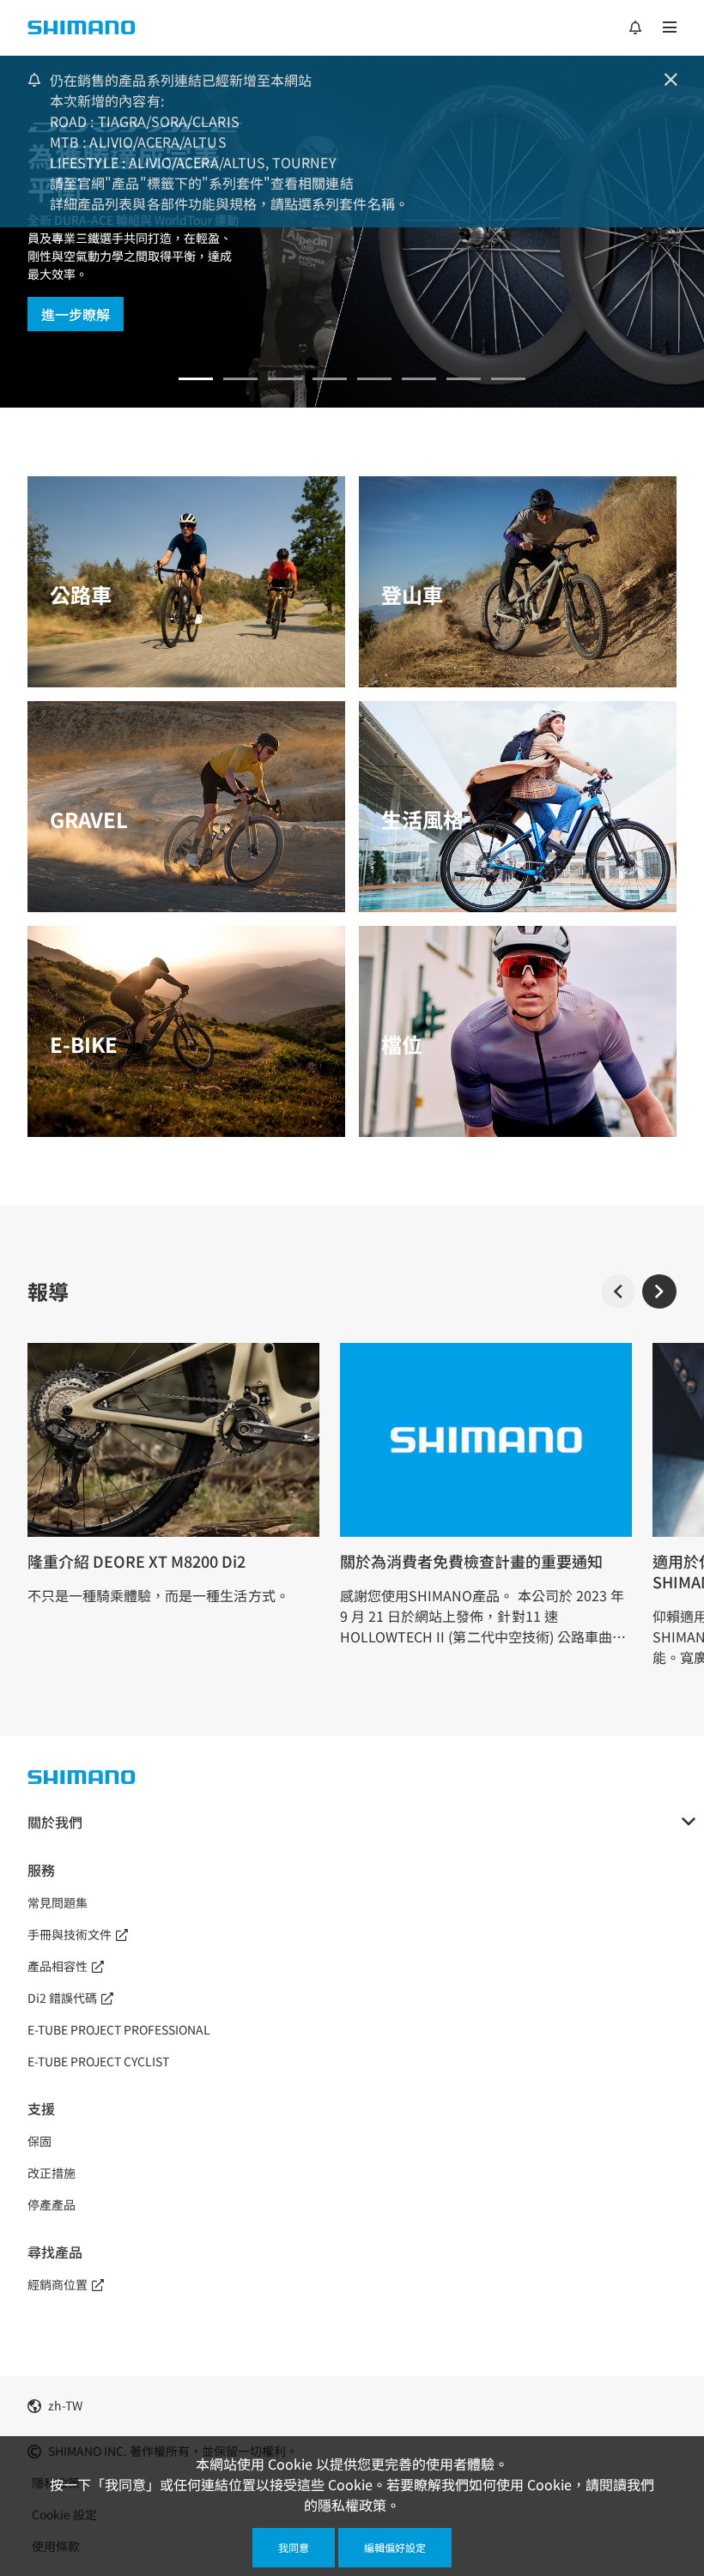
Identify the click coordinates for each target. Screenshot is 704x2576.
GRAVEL (89, 819)
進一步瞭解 (76, 314)
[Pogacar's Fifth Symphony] (240, 379)
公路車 (81, 594)
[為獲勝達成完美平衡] (196, 379)
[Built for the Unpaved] (508, 379)
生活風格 (422, 819)
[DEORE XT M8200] (285, 379)
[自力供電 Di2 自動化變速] (419, 379)
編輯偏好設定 (395, 2547)
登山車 (412, 594)
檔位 (402, 1044)
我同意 (294, 2547)
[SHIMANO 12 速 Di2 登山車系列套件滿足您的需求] (464, 379)
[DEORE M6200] (330, 379)
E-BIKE (84, 1044)
